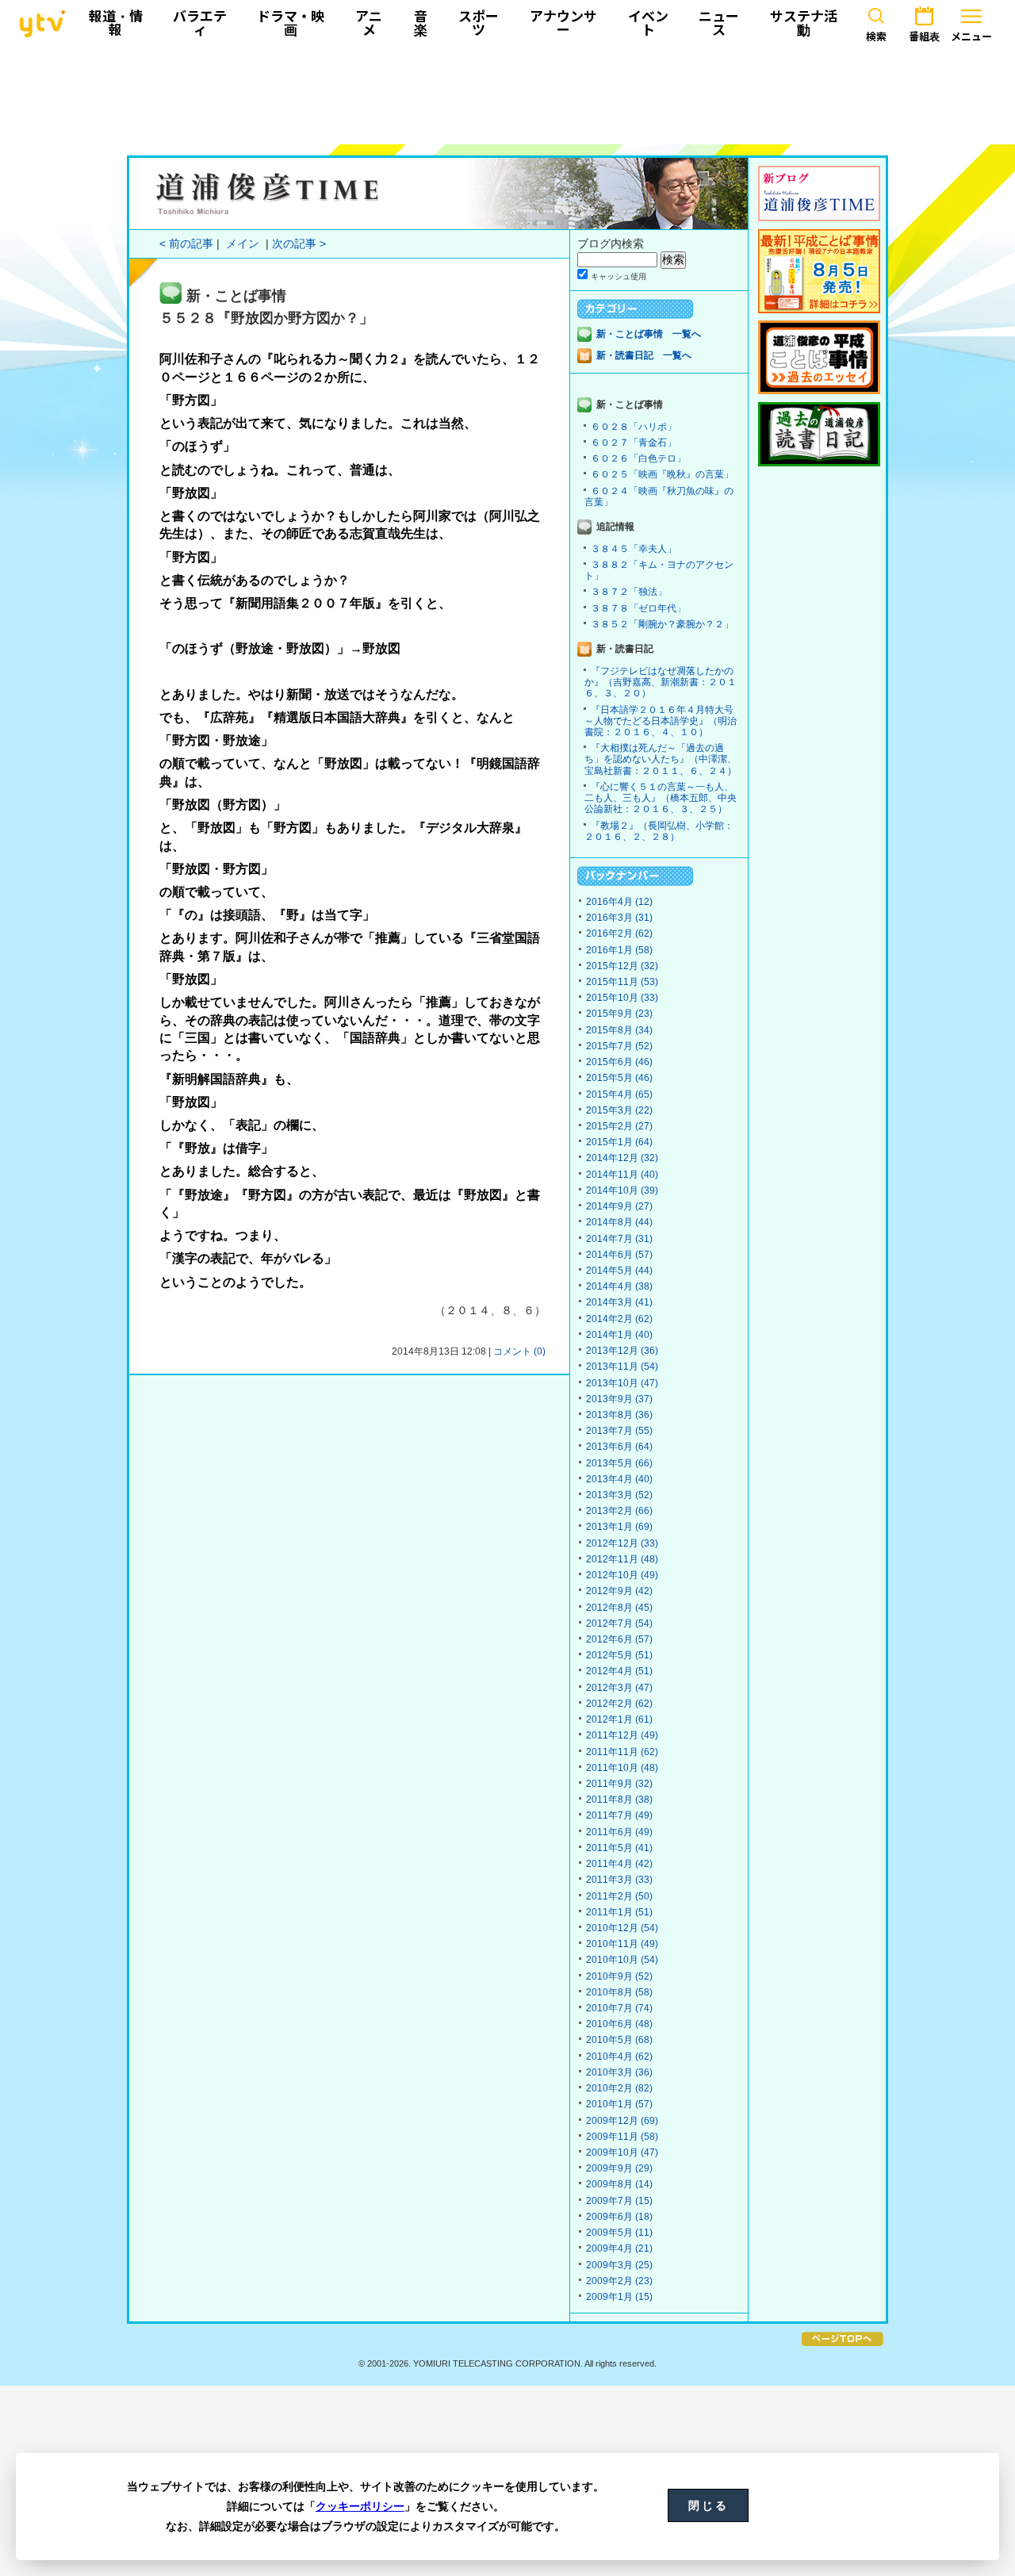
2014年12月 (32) (622, 1158)
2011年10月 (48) (622, 1768)
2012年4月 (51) (619, 1671)
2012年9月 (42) (619, 1591)
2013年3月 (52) (619, 1495)
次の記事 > (299, 244)
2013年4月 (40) (619, 1479)
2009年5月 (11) (619, 2233)
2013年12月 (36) (622, 1351)
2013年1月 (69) (619, 1527)
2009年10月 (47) (622, 2152)
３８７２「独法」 (629, 592)
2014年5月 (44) (619, 1271)
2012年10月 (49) (622, 1575)
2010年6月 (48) (619, 2024)
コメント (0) (519, 1351)
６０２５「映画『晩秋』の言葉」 (662, 474)
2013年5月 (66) (619, 1463)
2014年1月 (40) (619, 1335)
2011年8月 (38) (619, 1800)
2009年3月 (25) (619, 2265)
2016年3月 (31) (619, 918)
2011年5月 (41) (619, 1848)
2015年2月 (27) (619, 1126)
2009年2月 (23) (619, 2281)
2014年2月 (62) (619, 1319)
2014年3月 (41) (619, 1302)
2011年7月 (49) (619, 1815)
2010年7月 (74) (619, 2008)
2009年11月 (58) (622, 2137)
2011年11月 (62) (622, 1752)
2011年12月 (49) (622, 1735)
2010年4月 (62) (619, 2057)
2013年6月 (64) (619, 1447)
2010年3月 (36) (619, 2072)
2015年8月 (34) (619, 1030)
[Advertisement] (507, 93)
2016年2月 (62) (619, 933)
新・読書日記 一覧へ (644, 355)
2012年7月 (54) (619, 1623)
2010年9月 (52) (619, 1976)
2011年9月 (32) (619, 1784)
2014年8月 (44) (619, 1222)
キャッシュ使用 (619, 276)
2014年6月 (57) (619, 1255)
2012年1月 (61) (619, 1719)
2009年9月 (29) (619, 2168)
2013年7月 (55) (619, 1431)
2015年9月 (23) (619, 1014)
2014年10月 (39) (622, 1190)
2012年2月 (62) (619, 1704)
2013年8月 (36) (619, 1415)
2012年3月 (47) (619, 1688)
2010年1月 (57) (619, 2104)
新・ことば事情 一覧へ (649, 334)
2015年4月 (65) (619, 1094)
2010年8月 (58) (619, 1992)
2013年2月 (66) (619, 1511)
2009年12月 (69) (622, 2121)
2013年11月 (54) (622, 1367)
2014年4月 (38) (619, 1286)
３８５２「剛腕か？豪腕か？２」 (662, 624)
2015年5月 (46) (619, 1078)
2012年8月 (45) (619, 1608)
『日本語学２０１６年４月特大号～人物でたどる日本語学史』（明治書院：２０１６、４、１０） (661, 721)
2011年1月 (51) (619, 1912)
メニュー (971, 36)
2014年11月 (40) (622, 1175)
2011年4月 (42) (619, 1864)
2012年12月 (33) (622, 1543)
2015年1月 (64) (619, 1142)
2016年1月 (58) (619, 950)
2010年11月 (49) (622, 1944)
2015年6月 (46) (619, 1062)
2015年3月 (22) (619, 1110)
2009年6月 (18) (619, 2217)
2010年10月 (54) (622, 1960)
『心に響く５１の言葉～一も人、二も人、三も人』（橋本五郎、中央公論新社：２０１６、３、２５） (661, 798)
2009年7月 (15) (619, 2201)
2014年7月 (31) (619, 1239)
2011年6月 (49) (619, 1832)
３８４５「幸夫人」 (634, 549)
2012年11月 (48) (622, 1559)
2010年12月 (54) (622, 1928)
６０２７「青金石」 (634, 443)
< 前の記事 (186, 244)
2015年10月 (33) (622, 998)
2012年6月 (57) (619, 1639)
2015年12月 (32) (622, 966)
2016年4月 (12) (619, 902)
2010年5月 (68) (619, 2040)
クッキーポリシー (360, 2506)
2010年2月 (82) (619, 2088)
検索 (876, 36)
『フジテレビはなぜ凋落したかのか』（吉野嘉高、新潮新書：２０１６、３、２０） (661, 682)
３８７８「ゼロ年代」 (638, 608)
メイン (243, 244)
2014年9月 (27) (619, 1206)
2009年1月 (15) (619, 2297)
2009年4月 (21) (619, 2248)
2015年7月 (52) (619, 1046)
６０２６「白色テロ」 (638, 458)
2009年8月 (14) (619, 2184)
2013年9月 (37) (619, 1399)
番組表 (924, 36)
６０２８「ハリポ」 (634, 427)
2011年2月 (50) (619, 1896)
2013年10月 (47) (622, 1383)
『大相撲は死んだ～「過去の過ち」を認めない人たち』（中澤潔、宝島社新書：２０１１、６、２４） (661, 759)
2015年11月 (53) (622, 982)
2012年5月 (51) (619, 1655)
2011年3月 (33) (619, 1880)
